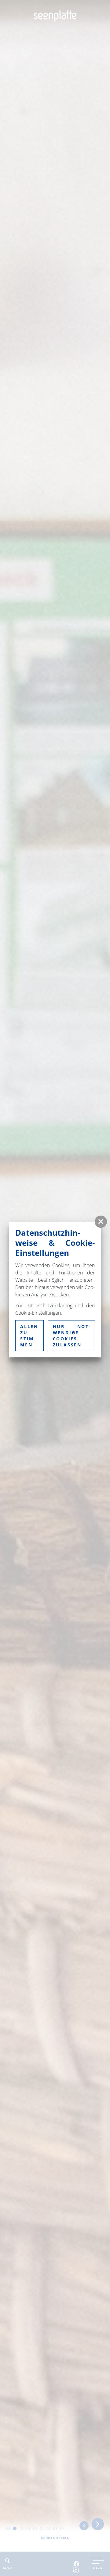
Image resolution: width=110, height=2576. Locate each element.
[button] (101, 1222)
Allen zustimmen (29, 1336)
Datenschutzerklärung (49, 1306)
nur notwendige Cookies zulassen (72, 1336)
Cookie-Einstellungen (38, 1313)
